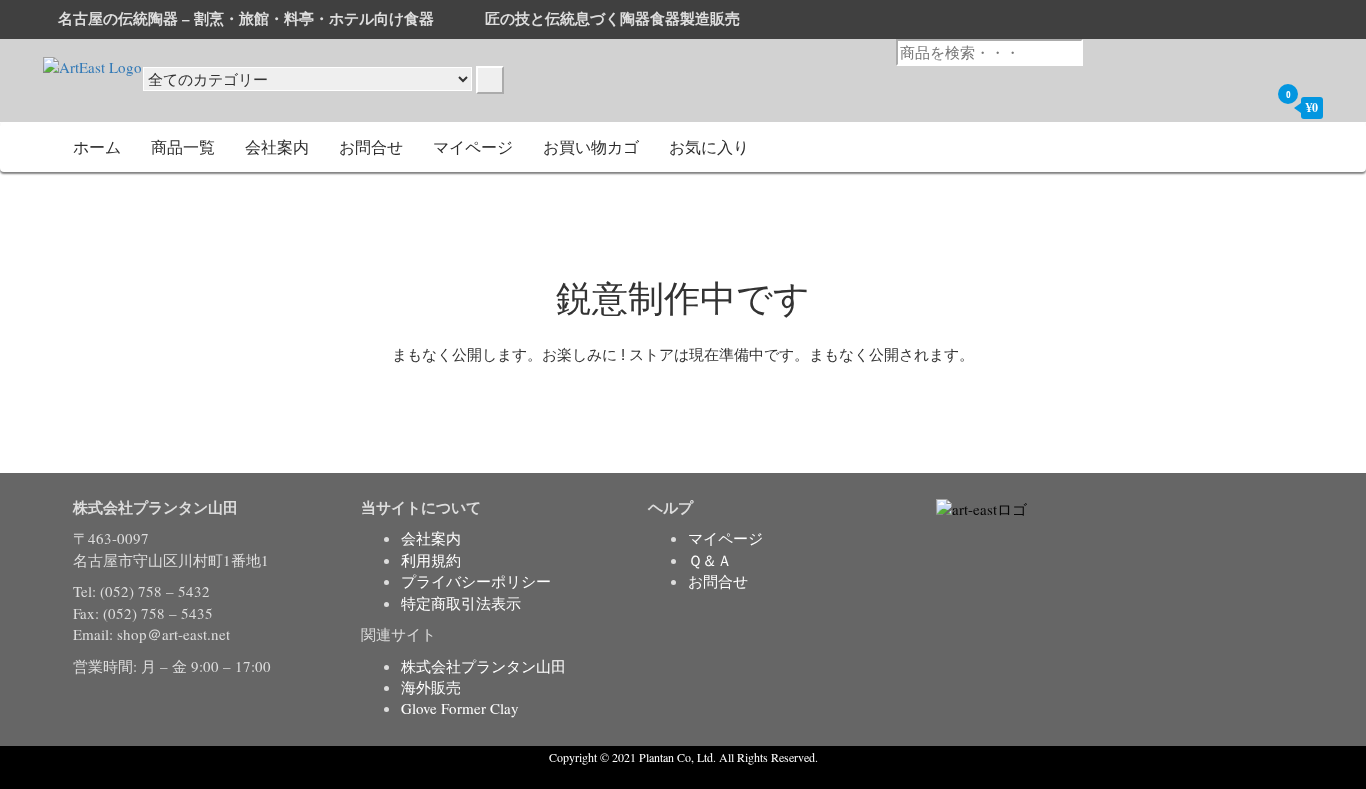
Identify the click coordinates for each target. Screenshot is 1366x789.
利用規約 (431, 560)
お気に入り (709, 146)
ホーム (97, 146)
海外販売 (431, 687)
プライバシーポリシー (476, 581)
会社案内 (277, 146)
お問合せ (371, 146)
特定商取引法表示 (461, 603)
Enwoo (668, 777)
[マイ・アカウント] (1249, 107)
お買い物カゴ (591, 146)
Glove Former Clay (460, 708)
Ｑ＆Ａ (710, 560)
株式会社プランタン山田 (483, 666)
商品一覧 (183, 146)
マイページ (473, 146)
